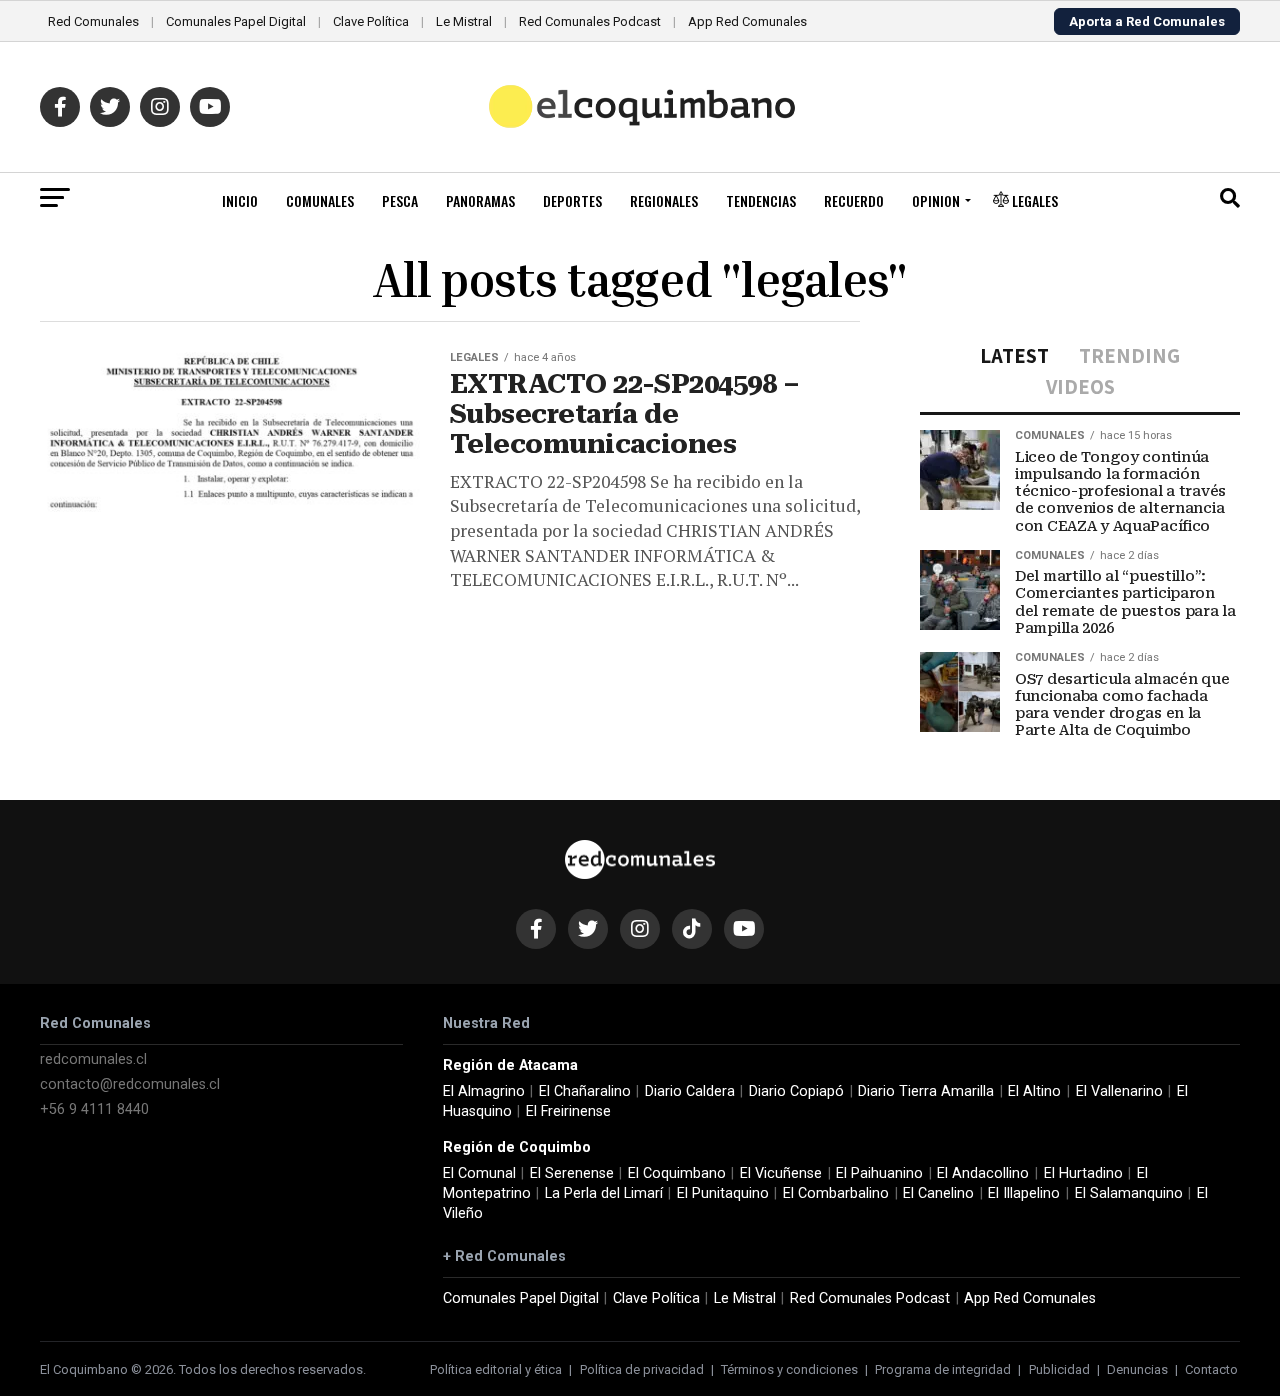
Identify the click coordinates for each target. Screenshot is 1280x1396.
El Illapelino (1024, 1193)
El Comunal (479, 1173)
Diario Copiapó (796, 1091)
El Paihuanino (879, 1173)
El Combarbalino (836, 1193)
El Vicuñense (781, 1173)
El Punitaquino (723, 1193)
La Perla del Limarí (604, 1193)
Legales (1033, 200)
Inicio (240, 200)
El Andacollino (983, 1173)
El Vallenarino (1119, 1091)
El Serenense (572, 1173)
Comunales (320, 200)
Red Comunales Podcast (590, 21)
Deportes (572, 200)
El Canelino (938, 1193)
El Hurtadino (1083, 1173)
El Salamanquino (1129, 1193)
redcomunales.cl (93, 1059)
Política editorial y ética (496, 1369)
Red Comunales (93, 21)
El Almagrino (484, 1091)
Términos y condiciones (789, 1369)
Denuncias (1137, 1369)
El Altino (1034, 1091)
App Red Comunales (747, 21)
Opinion (936, 200)
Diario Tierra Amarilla (926, 1091)
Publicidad (1059, 1369)
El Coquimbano (677, 1173)
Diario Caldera (690, 1091)
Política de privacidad (642, 1369)
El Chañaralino (585, 1091)
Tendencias (761, 200)
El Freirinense (568, 1111)
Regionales (664, 200)
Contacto (1211, 1369)
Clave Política (371, 21)
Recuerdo (854, 200)
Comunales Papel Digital (236, 21)
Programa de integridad (943, 1369)
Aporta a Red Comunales (1147, 21)
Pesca (400, 200)
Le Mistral (464, 21)
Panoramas (480, 200)
